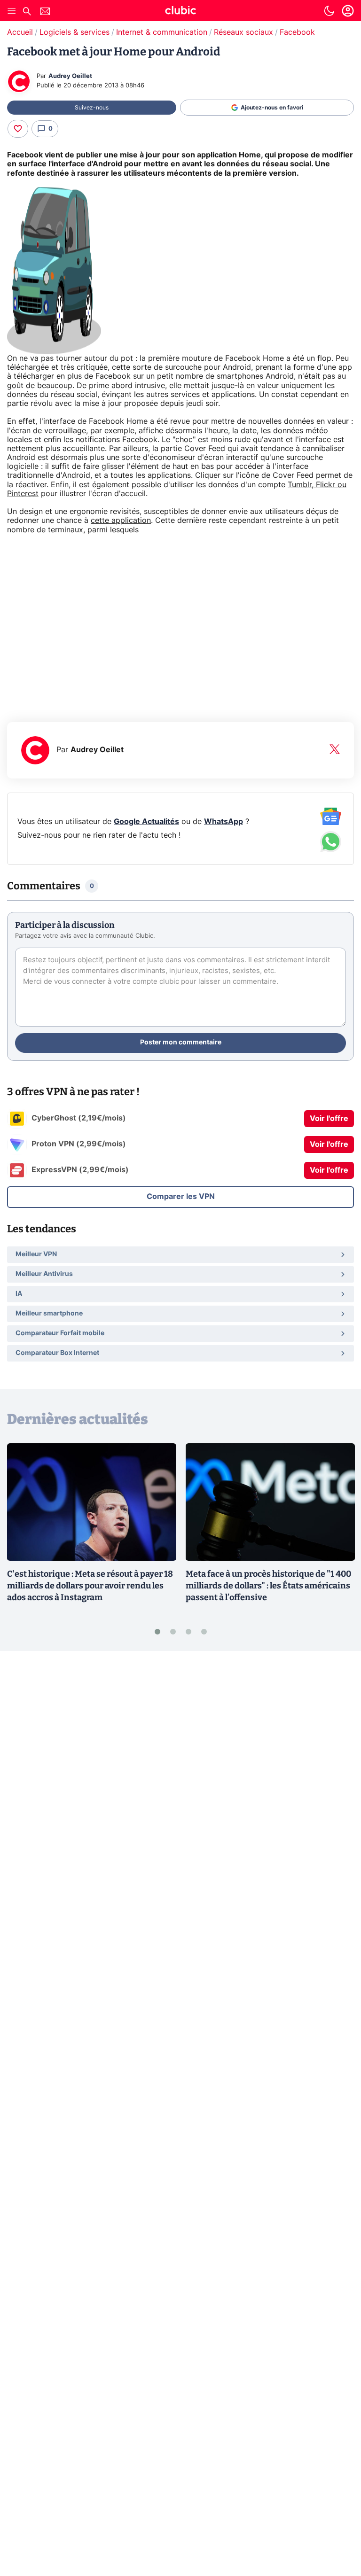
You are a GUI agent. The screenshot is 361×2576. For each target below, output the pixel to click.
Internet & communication (162, 32)
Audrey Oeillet (70, 76)
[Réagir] (18, 129)
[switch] (329, 11)
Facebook (297, 32)
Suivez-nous (92, 108)
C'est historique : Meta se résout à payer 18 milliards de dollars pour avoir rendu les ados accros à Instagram (90, 1586)
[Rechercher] (27, 12)
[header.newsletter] (45, 12)
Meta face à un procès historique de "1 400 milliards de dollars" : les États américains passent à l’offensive (268, 1586)
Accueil (20, 32)
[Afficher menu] (12, 11)
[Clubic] (180, 12)
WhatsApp (224, 822)
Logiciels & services (75, 32)
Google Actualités (146, 822)
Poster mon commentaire (181, 1043)
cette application (121, 521)
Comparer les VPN (181, 1197)
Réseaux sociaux (243, 32)
